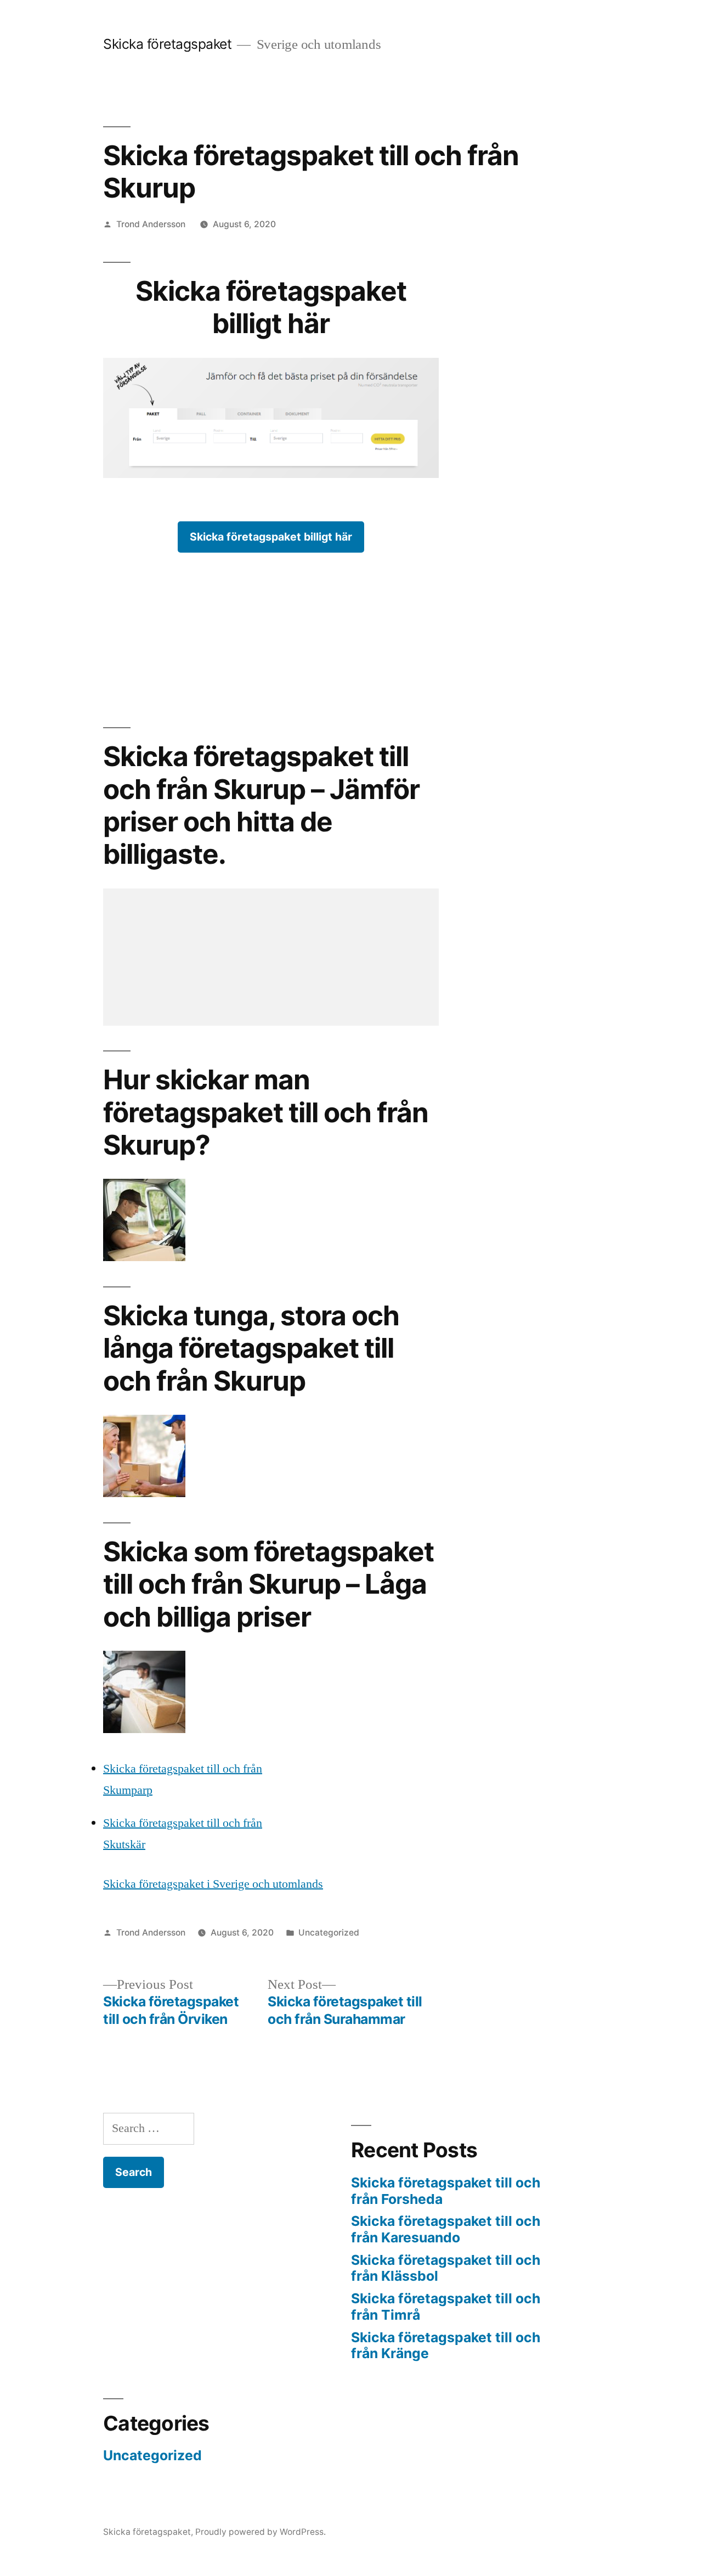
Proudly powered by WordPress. (261, 2532)
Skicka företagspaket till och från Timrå (446, 2307)
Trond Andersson (151, 224)
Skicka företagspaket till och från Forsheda (446, 2191)
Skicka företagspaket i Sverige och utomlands (213, 1884)
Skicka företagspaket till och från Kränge (446, 2346)
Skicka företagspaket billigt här (271, 537)
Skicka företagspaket (167, 44)
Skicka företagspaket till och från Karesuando (446, 2229)
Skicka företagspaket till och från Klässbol (446, 2268)
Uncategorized (329, 1933)
